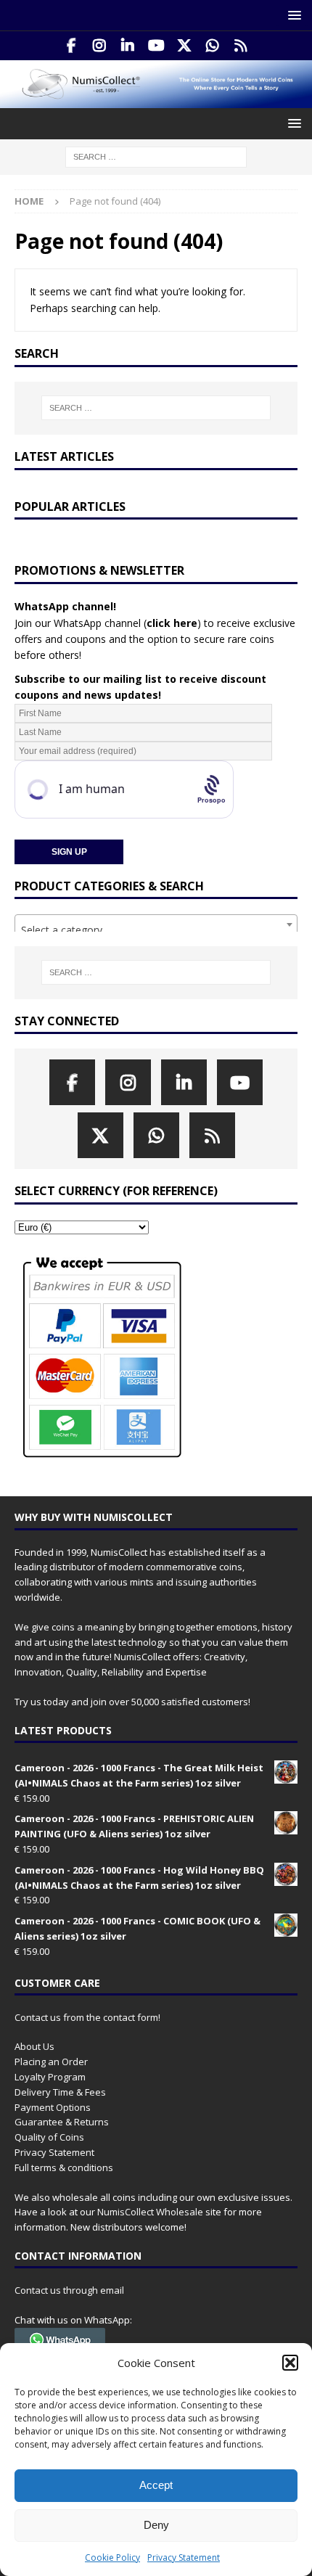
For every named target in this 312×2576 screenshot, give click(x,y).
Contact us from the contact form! (87, 2017)
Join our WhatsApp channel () (108, 623)
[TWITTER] (185, 46)
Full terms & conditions (64, 2167)
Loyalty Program (50, 2077)
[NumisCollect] (156, 100)
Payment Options (53, 2107)
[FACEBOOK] (71, 46)
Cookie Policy (112, 2557)
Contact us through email (69, 2290)
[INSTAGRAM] (100, 46)
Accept (156, 2485)
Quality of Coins (49, 2137)
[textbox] (156, 930)
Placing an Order (51, 2062)
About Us (34, 2046)
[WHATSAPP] (213, 46)
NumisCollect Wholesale (150, 2212)
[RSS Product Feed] (241, 46)
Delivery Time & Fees (60, 2092)
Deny (156, 2525)
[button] (290, 2363)
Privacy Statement (184, 2557)
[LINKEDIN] (128, 46)
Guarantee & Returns (62, 2122)
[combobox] (156, 924)
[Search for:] (156, 156)
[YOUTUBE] (156, 46)
